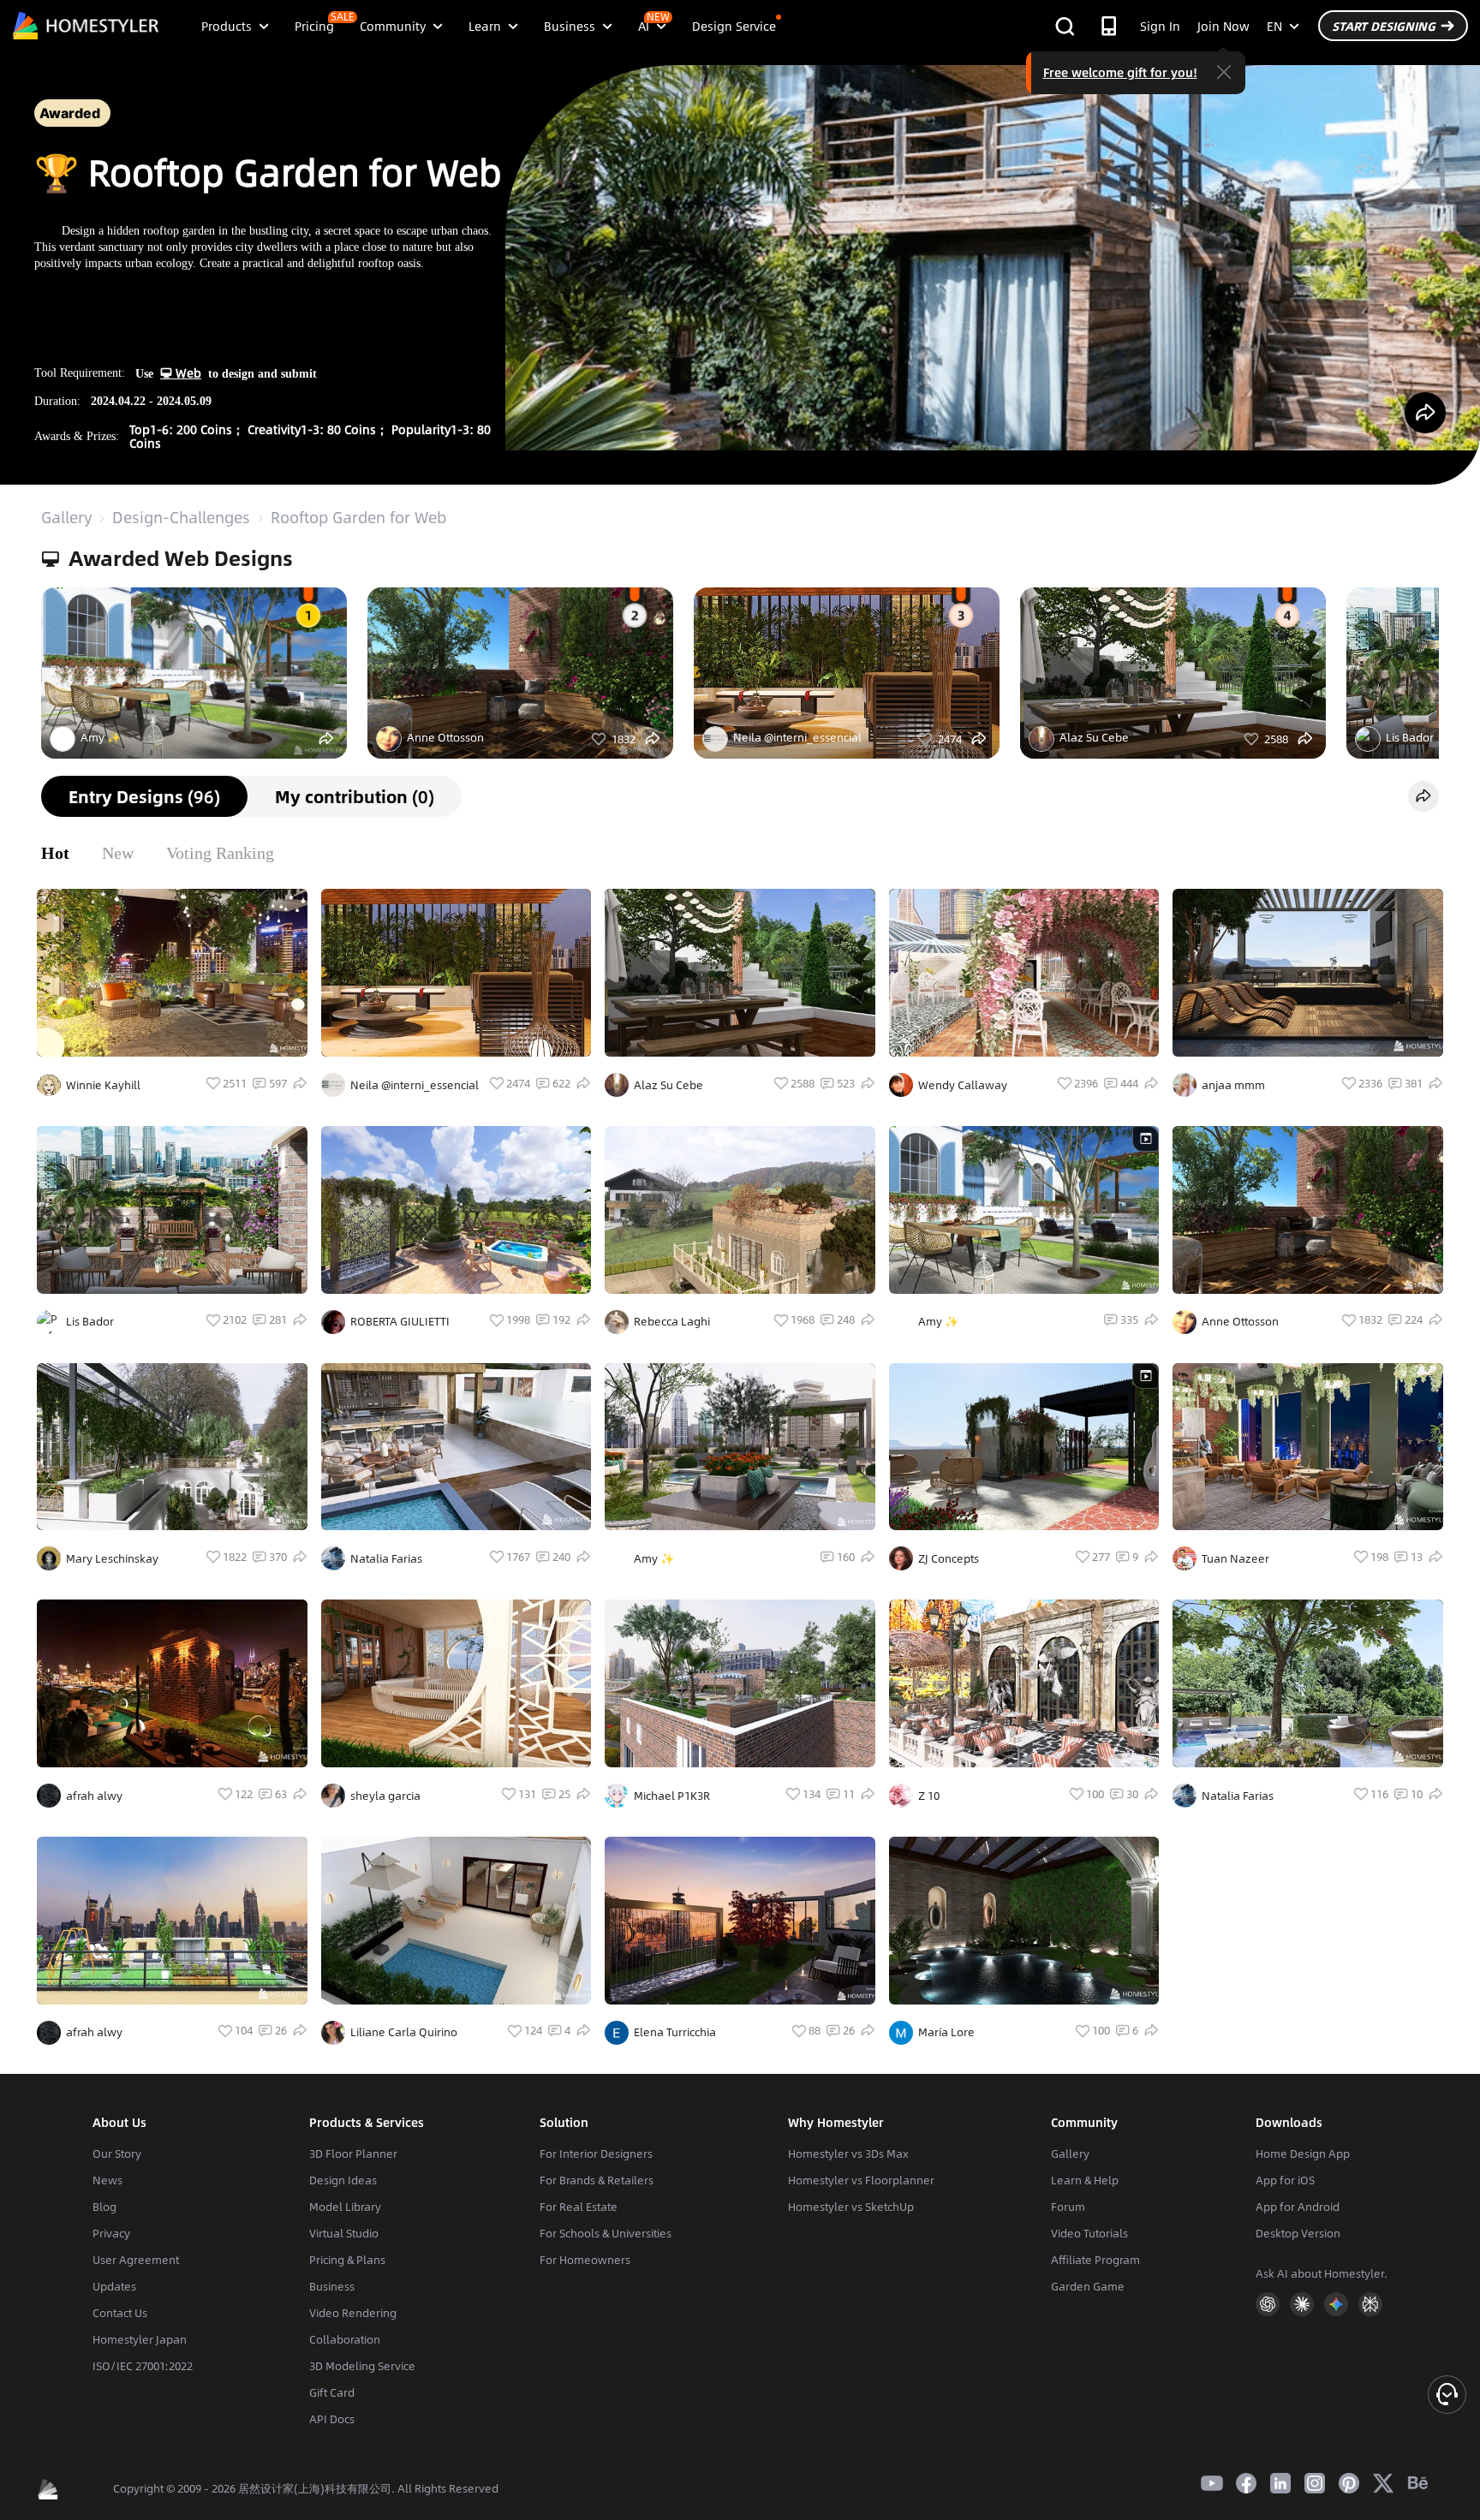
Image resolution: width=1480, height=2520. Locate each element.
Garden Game (1088, 2286)
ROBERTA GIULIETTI (400, 1321)
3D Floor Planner (353, 2154)
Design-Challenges (181, 517)
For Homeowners (585, 2260)
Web (187, 372)
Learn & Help (1085, 2180)
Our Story (117, 2154)
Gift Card (332, 2392)
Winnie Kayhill (103, 1085)
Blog (104, 2207)
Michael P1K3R (672, 1796)
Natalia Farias (386, 1558)
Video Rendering (353, 2313)
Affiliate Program (1095, 2260)
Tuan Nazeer (1235, 1558)
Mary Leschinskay (112, 1558)
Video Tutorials (1089, 2233)
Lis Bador (90, 1321)
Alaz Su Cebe (1094, 737)
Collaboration (345, 2339)
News (107, 2180)
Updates (114, 2286)
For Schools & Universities (606, 2233)
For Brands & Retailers (597, 2180)
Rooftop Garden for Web (358, 517)
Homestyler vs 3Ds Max (848, 2154)
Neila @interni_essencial (797, 737)
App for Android (1298, 2207)
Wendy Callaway (963, 1085)
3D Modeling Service (362, 2366)
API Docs (332, 2419)
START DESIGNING (1384, 26)
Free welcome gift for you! (1120, 72)
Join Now (1223, 26)
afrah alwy (94, 1796)
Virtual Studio (344, 2233)
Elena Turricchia (675, 2032)
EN (1274, 26)
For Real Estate (579, 2207)
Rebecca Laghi (672, 1321)
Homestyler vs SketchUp (851, 2207)
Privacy (111, 2233)
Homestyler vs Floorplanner (861, 2180)
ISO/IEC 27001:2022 (143, 2366)
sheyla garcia (385, 1796)
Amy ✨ (101, 737)
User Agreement (136, 2260)
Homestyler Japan (140, 2339)
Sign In (1160, 26)
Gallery (66, 517)
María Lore (946, 2032)
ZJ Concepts (949, 1558)
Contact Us (120, 2313)
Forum (1068, 2207)
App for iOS (1285, 2180)
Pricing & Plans (347, 2260)
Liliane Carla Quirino (404, 2032)
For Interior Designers (596, 2154)
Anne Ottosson (445, 737)
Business (332, 2286)
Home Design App (1303, 2154)
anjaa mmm (1233, 1085)
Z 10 (929, 1796)
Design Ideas (343, 2180)
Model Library (345, 2207)
